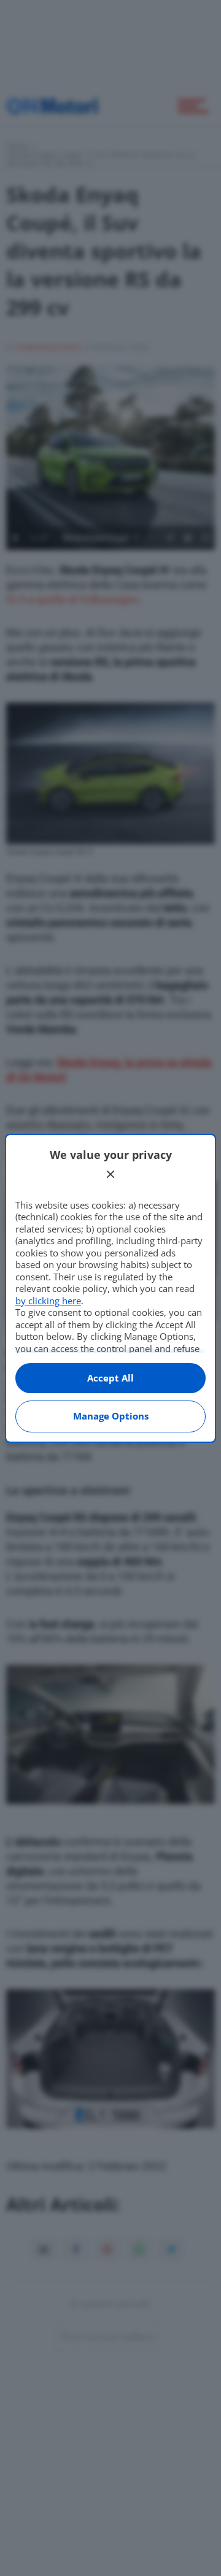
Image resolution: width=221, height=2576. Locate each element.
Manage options (111, 1416)
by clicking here (48, 1301)
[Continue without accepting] (110, 1174)
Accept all (110, 1378)
